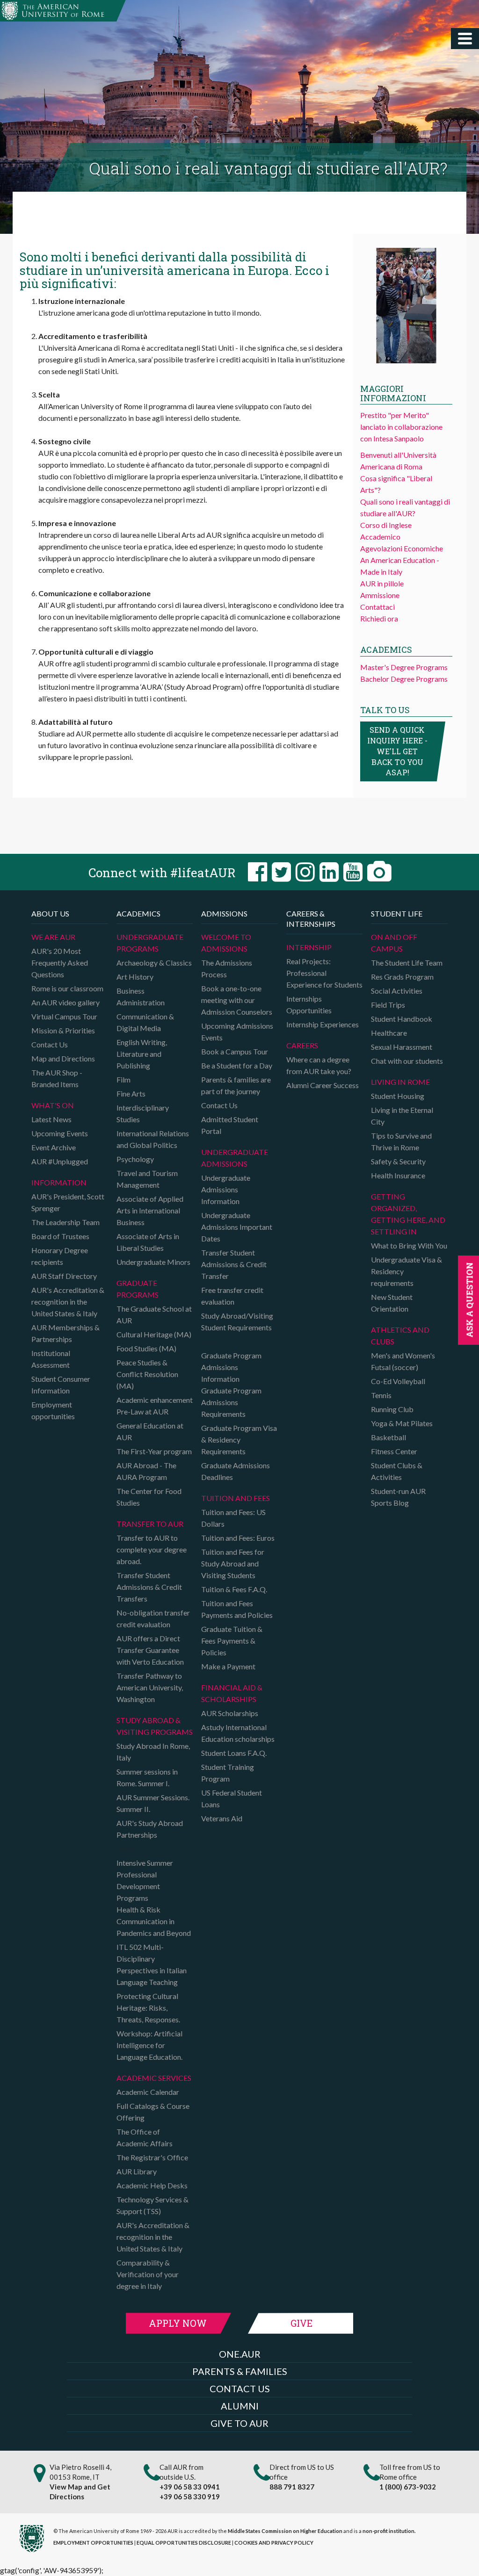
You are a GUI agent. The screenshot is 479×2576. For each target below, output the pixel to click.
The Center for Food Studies (149, 1497)
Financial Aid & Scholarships (232, 1693)
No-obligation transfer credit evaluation (153, 1618)
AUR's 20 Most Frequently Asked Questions (60, 963)
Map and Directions (63, 1058)
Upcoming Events (60, 1133)
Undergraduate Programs (150, 943)
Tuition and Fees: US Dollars (233, 1518)
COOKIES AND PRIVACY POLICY (274, 2543)
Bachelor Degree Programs (404, 679)
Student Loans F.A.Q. (234, 1753)
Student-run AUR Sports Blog (398, 1497)
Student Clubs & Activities (397, 1471)
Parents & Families (240, 2371)
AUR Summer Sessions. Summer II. (153, 1803)
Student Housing (398, 1096)
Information (59, 1182)
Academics (138, 913)
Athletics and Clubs (400, 1335)
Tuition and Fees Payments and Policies (237, 1609)
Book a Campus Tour (235, 1051)
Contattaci (377, 607)
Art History (135, 977)
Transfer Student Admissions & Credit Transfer (234, 1264)
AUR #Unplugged (60, 1161)
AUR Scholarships (230, 1713)
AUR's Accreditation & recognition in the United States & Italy (68, 1302)
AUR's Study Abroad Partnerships (150, 1829)
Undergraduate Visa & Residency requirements (406, 1271)
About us (50, 913)
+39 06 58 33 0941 (190, 2487)
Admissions (224, 913)
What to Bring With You (409, 1245)
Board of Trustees (60, 1236)
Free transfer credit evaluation (232, 1296)
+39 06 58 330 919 (190, 2497)
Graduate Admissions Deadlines (236, 1471)
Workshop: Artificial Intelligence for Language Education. (149, 2045)
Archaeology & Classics (154, 963)
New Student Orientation (392, 1303)
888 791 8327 (292, 2487)
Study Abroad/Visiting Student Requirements (237, 1321)
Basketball (388, 1437)
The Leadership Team (65, 1222)
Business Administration (141, 996)
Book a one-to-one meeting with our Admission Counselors (237, 1000)
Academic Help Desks (152, 2185)
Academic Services (154, 2078)
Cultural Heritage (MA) (154, 1334)
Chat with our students (407, 1061)
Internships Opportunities (309, 1004)
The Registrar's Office (152, 2157)
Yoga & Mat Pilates (402, 1423)
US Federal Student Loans (232, 1798)
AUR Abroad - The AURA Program (146, 1471)
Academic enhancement (155, 1400)
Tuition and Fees (236, 1498)
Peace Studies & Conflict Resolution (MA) (147, 1374)
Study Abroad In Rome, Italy (153, 1752)
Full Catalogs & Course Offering (153, 2112)
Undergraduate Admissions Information (226, 1189)
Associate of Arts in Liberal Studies (148, 1242)
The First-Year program (154, 1451)
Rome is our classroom (67, 988)
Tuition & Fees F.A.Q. (234, 1589)
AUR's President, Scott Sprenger (68, 1202)
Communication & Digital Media (145, 1022)
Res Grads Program (402, 977)
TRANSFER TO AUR (150, 1524)
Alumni (240, 2406)
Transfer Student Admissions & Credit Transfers (149, 1587)
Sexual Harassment (402, 1047)
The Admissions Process (227, 968)
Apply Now (178, 2323)
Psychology (135, 1159)
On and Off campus (394, 943)
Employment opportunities (53, 1410)
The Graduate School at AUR (154, 1314)
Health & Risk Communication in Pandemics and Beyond (154, 1921)
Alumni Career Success (323, 1085)
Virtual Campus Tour (64, 1016)
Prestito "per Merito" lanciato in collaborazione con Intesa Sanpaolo (401, 427)
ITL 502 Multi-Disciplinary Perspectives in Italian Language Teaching (152, 1964)
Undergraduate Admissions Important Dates (237, 1227)
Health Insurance (398, 1175)
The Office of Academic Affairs (145, 2137)
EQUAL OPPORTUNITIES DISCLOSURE (184, 2543)
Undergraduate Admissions (235, 1158)
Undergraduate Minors (153, 1262)
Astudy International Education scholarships (238, 1733)
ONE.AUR (240, 2354)
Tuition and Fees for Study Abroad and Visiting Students (233, 1563)
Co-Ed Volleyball (398, 1381)
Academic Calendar (148, 2092)
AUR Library (137, 2171)
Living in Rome (400, 1082)
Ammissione (380, 595)
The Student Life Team (407, 963)
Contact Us (50, 1044)
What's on (53, 1105)
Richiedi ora (379, 618)
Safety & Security (398, 1161)
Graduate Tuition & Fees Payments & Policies (232, 1641)
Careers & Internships (311, 919)
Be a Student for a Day (237, 1065)
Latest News (51, 1119)
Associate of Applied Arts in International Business (150, 1210)
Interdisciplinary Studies (143, 1113)
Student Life (397, 913)
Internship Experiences (323, 1024)
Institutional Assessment (51, 1359)
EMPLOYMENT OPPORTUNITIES (93, 2543)
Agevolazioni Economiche (402, 548)
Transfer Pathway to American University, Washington (150, 1687)
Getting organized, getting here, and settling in (408, 1214)
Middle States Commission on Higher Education (285, 2531)
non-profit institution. (389, 2531)
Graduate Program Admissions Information (231, 1367)
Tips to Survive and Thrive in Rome (401, 1141)
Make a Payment (228, 1666)
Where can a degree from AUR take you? (319, 1065)
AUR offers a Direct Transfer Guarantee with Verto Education (150, 1650)
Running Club (392, 1409)
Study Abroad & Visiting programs (155, 1726)
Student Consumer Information (61, 1385)
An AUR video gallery (65, 1002)
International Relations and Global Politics (153, 1139)
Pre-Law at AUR (142, 1411)
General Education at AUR (150, 1431)
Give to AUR (239, 2423)
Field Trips (388, 1005)
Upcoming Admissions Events (237, 1032)
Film (123, 1079)
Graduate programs (138, 1289)
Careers (302, 1045)
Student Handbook (402, 1019)
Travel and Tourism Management (147, 1179)
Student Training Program (228, 1773)
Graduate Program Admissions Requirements (231, 1402)
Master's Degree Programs (404, 667)
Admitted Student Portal (230, 1125)
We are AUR (53, 937)
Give (301, 2323)
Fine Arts (131, 1093)
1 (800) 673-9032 (408, 2487)
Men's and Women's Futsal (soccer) (403, 1361)
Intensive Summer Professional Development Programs (145, 1880)
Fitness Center (394, 1451)
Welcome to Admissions (226, 943)
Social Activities (397, 991)
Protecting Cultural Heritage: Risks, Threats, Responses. (148, 2008)
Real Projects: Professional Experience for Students (324, 973)
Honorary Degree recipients (60, 1256)
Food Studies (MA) (146, 1348)
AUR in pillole (382, 583)
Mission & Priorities (63, 1030)
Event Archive (54, 1147)
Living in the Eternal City (402, 1116)
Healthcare (389, 1033)
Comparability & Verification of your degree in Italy (148, 2274)
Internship (309, 947)
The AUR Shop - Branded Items (57, 1078)
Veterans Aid (222, 1818)
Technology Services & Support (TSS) (152, 2205)
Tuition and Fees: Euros (238, 1538)
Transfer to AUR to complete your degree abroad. (152, 1549)
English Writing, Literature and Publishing (142, 1054)
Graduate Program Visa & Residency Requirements (239, 1440)
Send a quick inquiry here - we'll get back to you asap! (397, 751)
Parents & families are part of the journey (236, 1085)
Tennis (381, 1395)
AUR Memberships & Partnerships (65, 1333)
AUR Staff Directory (64, 1276)
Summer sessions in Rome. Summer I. (147, 1777)
